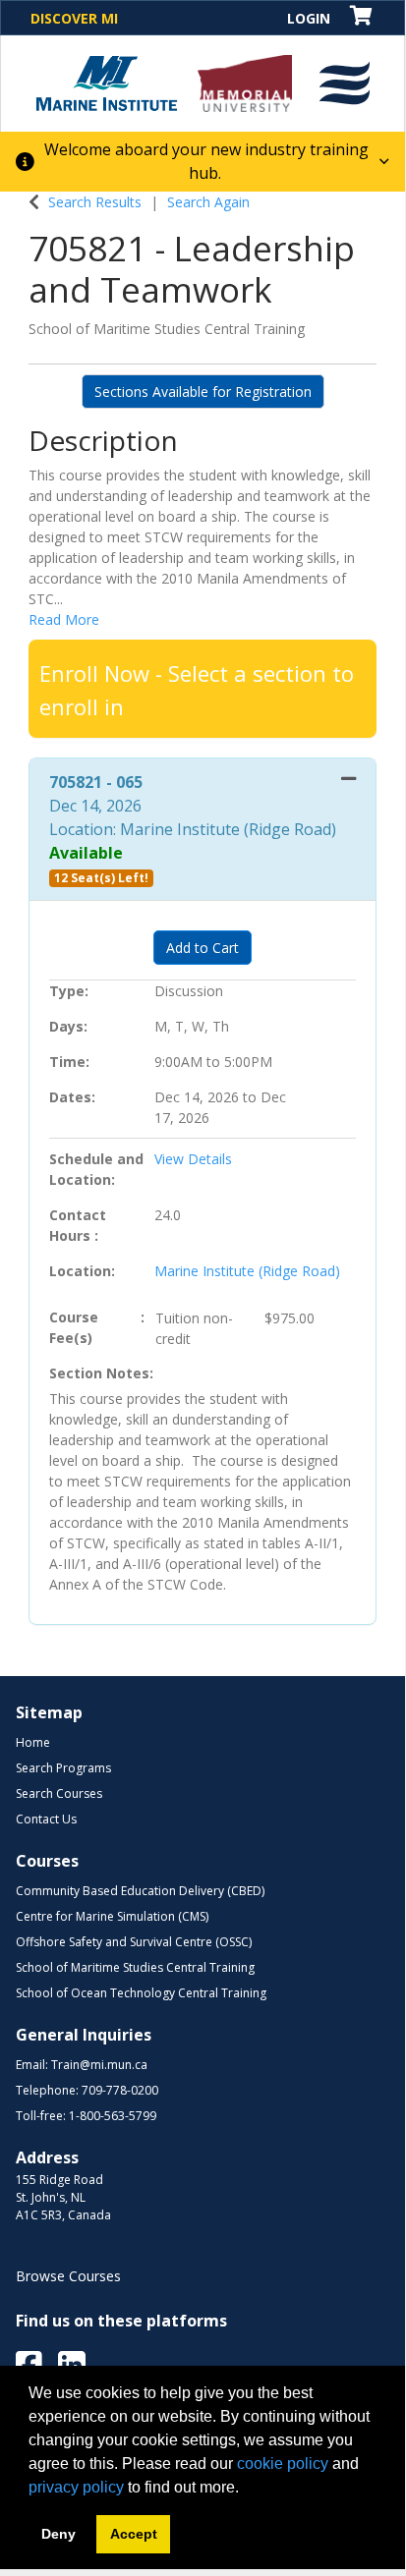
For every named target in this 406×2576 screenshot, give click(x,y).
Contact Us (46, 1819)
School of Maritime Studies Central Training (135, 1967)
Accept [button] (134, 2534)
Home (33, 1742)
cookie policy (283, 2464)
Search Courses (59, 1793)
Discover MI (74, 18)
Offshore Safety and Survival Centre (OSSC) (134, 1942)
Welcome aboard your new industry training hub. (206, 161)
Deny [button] (58, 2534)
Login (309, 18)
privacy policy (76, 2487)
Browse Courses (68, 2276)
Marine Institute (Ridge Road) (247, 1271)
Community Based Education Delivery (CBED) (140, 1891)
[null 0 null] (362, 17)
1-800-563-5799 (113, 2116)
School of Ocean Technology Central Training (141, 1993)
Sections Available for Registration (203, 392)
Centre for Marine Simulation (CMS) (112, 1916)
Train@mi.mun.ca (99, 2065)
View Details (193, 1159)
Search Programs (63, 1768)
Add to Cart (203, 948)
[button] (345, 84)
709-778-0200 (120, 2090)
